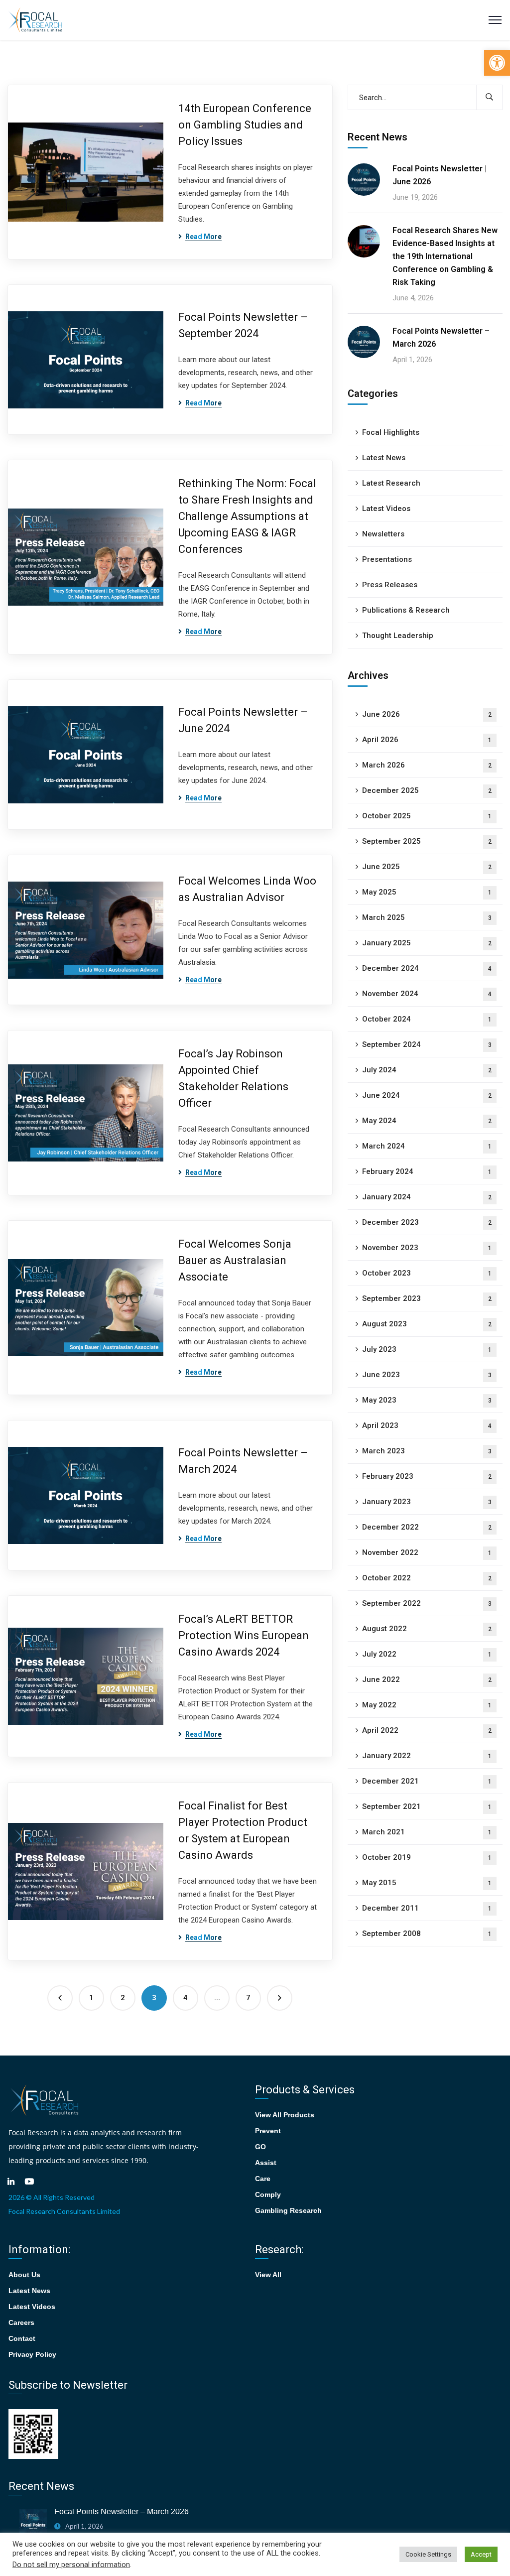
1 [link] (91, 1998)
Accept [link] (481, 2554)
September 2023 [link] (427, 1298)
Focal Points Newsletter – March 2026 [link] (441, 337)
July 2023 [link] (427, 1349)
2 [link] (123, 1998)
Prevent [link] (268, 2131)
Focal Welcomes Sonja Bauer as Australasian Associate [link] (235, 1260)
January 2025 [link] (427, 943)
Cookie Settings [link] (428, 2554)
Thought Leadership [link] (398, 636)
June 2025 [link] (427, 867)
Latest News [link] (384, 458)
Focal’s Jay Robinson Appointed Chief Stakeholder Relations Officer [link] (233, 1078)
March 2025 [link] (427, 917)
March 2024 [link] (427, 1146)
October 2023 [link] (427, 1273)
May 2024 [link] (427, 1121)
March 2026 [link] (427, 765)
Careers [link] (21, 2322)
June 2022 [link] (427, 1679)
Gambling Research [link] (288, 2210)
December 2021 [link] (427, 1781)
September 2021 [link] (427, 1806)
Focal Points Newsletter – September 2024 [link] (243, 325)
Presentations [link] (387, 559)
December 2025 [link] (427, 790)
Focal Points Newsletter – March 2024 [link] (243, 1461)
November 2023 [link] (427, 1248)
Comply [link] (268, 2194)
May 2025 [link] (427, 892)
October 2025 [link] (427, 816)
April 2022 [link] (427, 1730)
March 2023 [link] (427, 1451)
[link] (497, 63)
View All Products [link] (285, 2115)
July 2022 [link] (427, 1654)
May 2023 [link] (427, 1400)
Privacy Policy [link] (32, 2354)
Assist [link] (266, 2163)
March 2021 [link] (427, 1832)
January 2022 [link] (427, 1756)
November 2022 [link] (427, 1552)
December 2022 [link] (427, 1527)
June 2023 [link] (427, 1375)
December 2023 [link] (427, 1222)
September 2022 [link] (427, 1603)
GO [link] (260, 2147)
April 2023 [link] (427, 1425)
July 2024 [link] (427, 1070)
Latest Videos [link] (386, 509)
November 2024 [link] (427, 994)
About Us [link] (24, 2275)
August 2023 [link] (427, 1324)
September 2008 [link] (427, 1933)
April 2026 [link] (427, 740)
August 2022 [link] (427, 1629)
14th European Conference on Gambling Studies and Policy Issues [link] (245, 125)
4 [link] (186, 1998)
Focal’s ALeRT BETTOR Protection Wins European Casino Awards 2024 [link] (244, 1635)
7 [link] (248, 1998)
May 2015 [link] (427, 1883)
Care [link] (263, 2179)
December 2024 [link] (427, 968)
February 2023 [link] (427, 1476)
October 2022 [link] (427, 1578)
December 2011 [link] (427, 1908)
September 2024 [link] (427, 1044)
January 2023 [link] (427, 1502)
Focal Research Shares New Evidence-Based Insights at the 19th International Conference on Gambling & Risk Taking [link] (445, 256)
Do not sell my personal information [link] (71, 2565)
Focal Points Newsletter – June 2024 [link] (243, 720)
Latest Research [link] (391, 483)
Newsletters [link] (383, 534)
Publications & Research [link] (406, 610)
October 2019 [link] (427, 1857)
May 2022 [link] (427, 1705)
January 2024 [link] (427, 1197)
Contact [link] (22, 2338)
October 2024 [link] (427, 1019)
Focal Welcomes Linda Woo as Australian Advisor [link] (247, 889)
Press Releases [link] (390, 585)
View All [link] (268, 2275)
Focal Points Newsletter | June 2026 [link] (440, 175)
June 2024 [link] (427, 1095)
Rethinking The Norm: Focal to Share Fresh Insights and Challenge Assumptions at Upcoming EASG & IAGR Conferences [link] (247, 516)
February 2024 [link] (427, 1171)
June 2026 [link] (427, 714)
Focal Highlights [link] (391, 432)
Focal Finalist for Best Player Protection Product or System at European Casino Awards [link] (243, 1830)
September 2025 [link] (427, 841)
